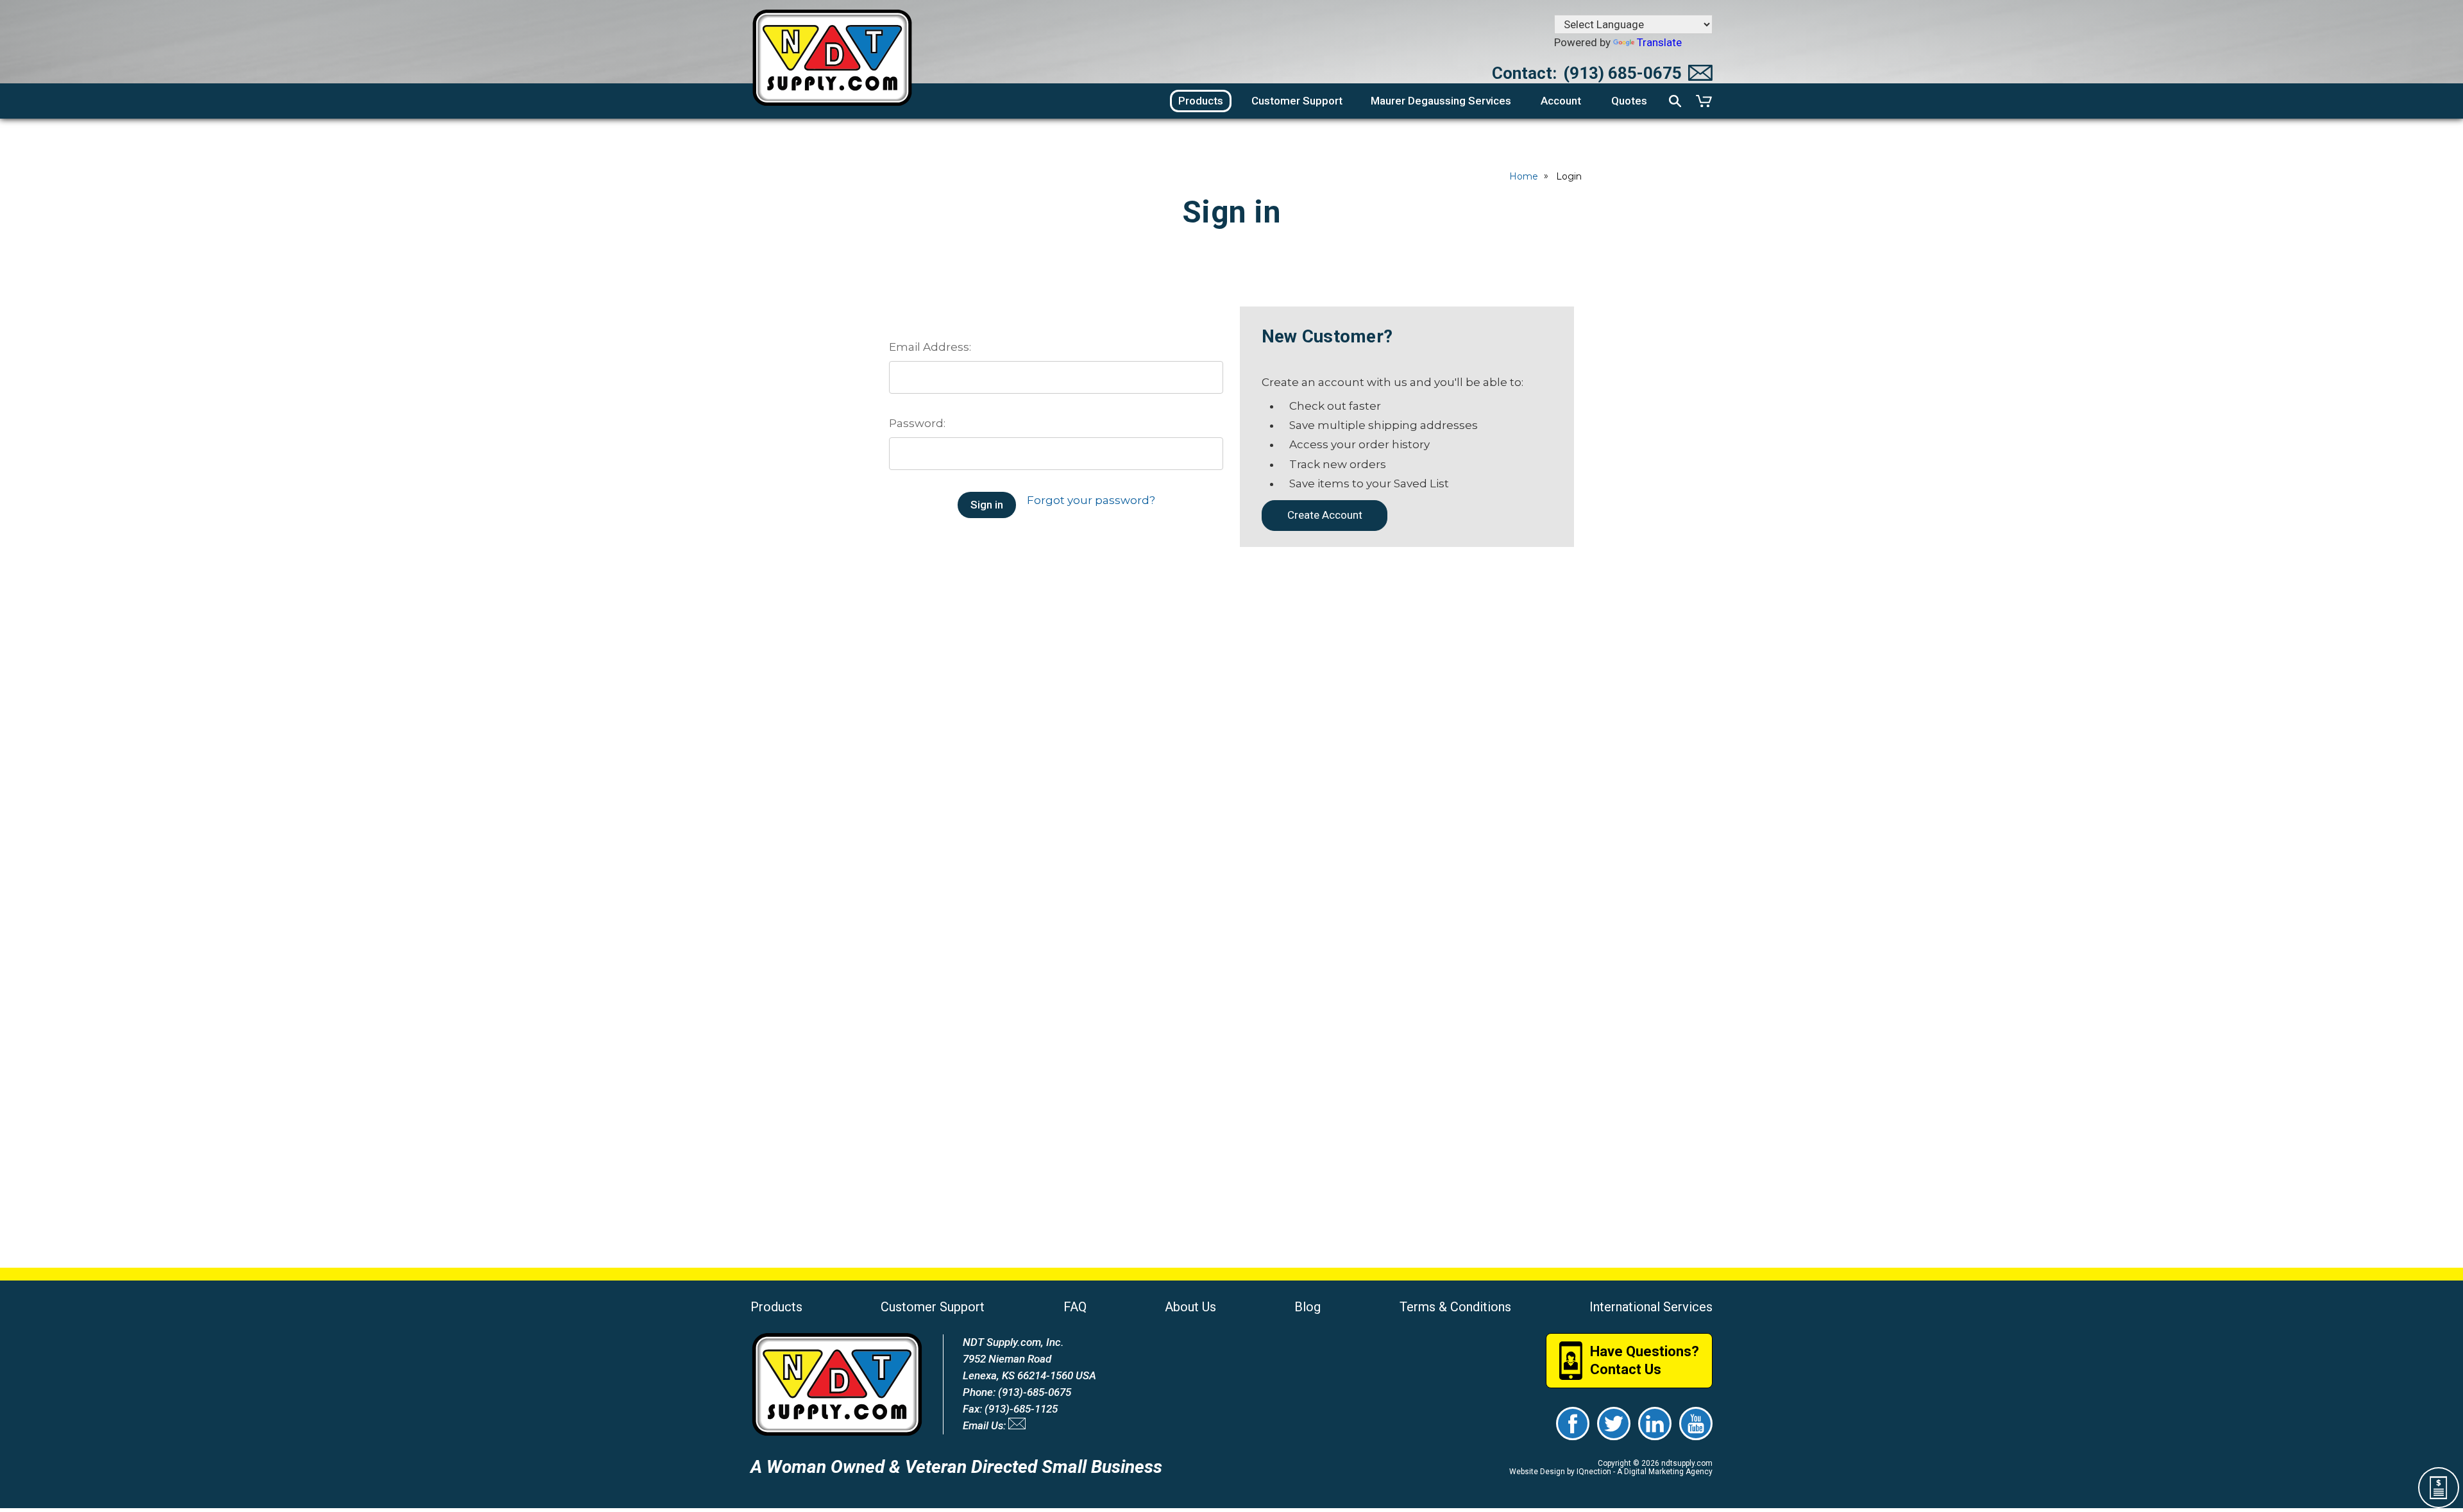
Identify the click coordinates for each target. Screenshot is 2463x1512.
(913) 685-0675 (1622, 73)
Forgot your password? (1091, 500)
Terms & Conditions (1455, 1307)
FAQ (1075, 1307)
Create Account (1325, 515)
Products (776, 1307)
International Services (1651, 1307)
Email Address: (930, 347)
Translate (1659, 42)
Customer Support (933, 1307)
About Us (1190, 1307)
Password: (917, 423)
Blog (1308, 1307)
